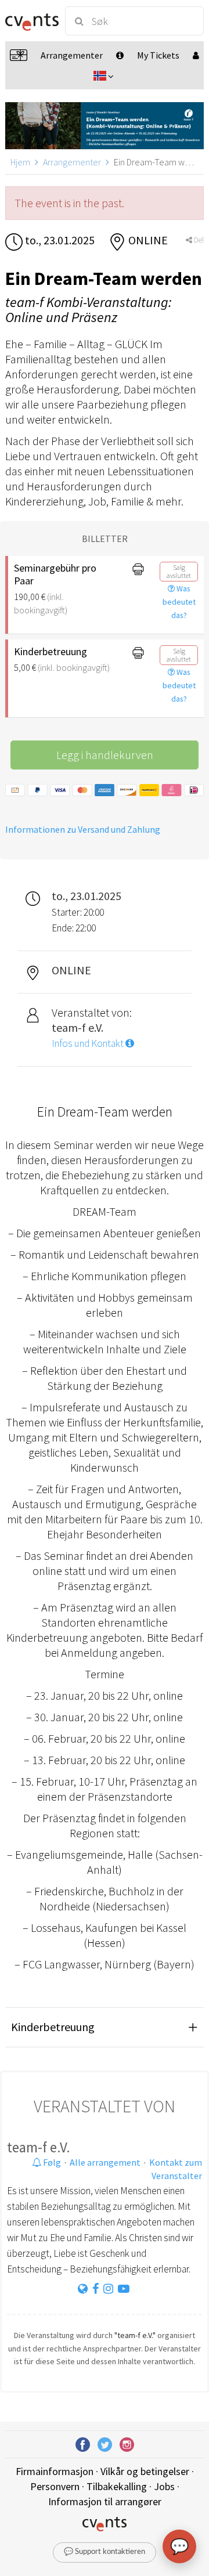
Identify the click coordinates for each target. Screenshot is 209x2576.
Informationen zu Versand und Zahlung (83, 829)
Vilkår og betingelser (145, 2471)
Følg (51, 2162)
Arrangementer (72, 162)
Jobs (164, 2486)
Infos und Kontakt (89, 1043)
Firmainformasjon (55, 2471)
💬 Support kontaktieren (105, 2552)
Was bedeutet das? (179, 602)
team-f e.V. (39, 2147)
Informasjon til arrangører (105, 2501)
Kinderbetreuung (53, 2027)
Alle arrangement (105, 2162)
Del (198, 240)
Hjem (20, 162)
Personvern (55, 2486)
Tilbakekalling (117, 2486)
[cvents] (30, 21)
